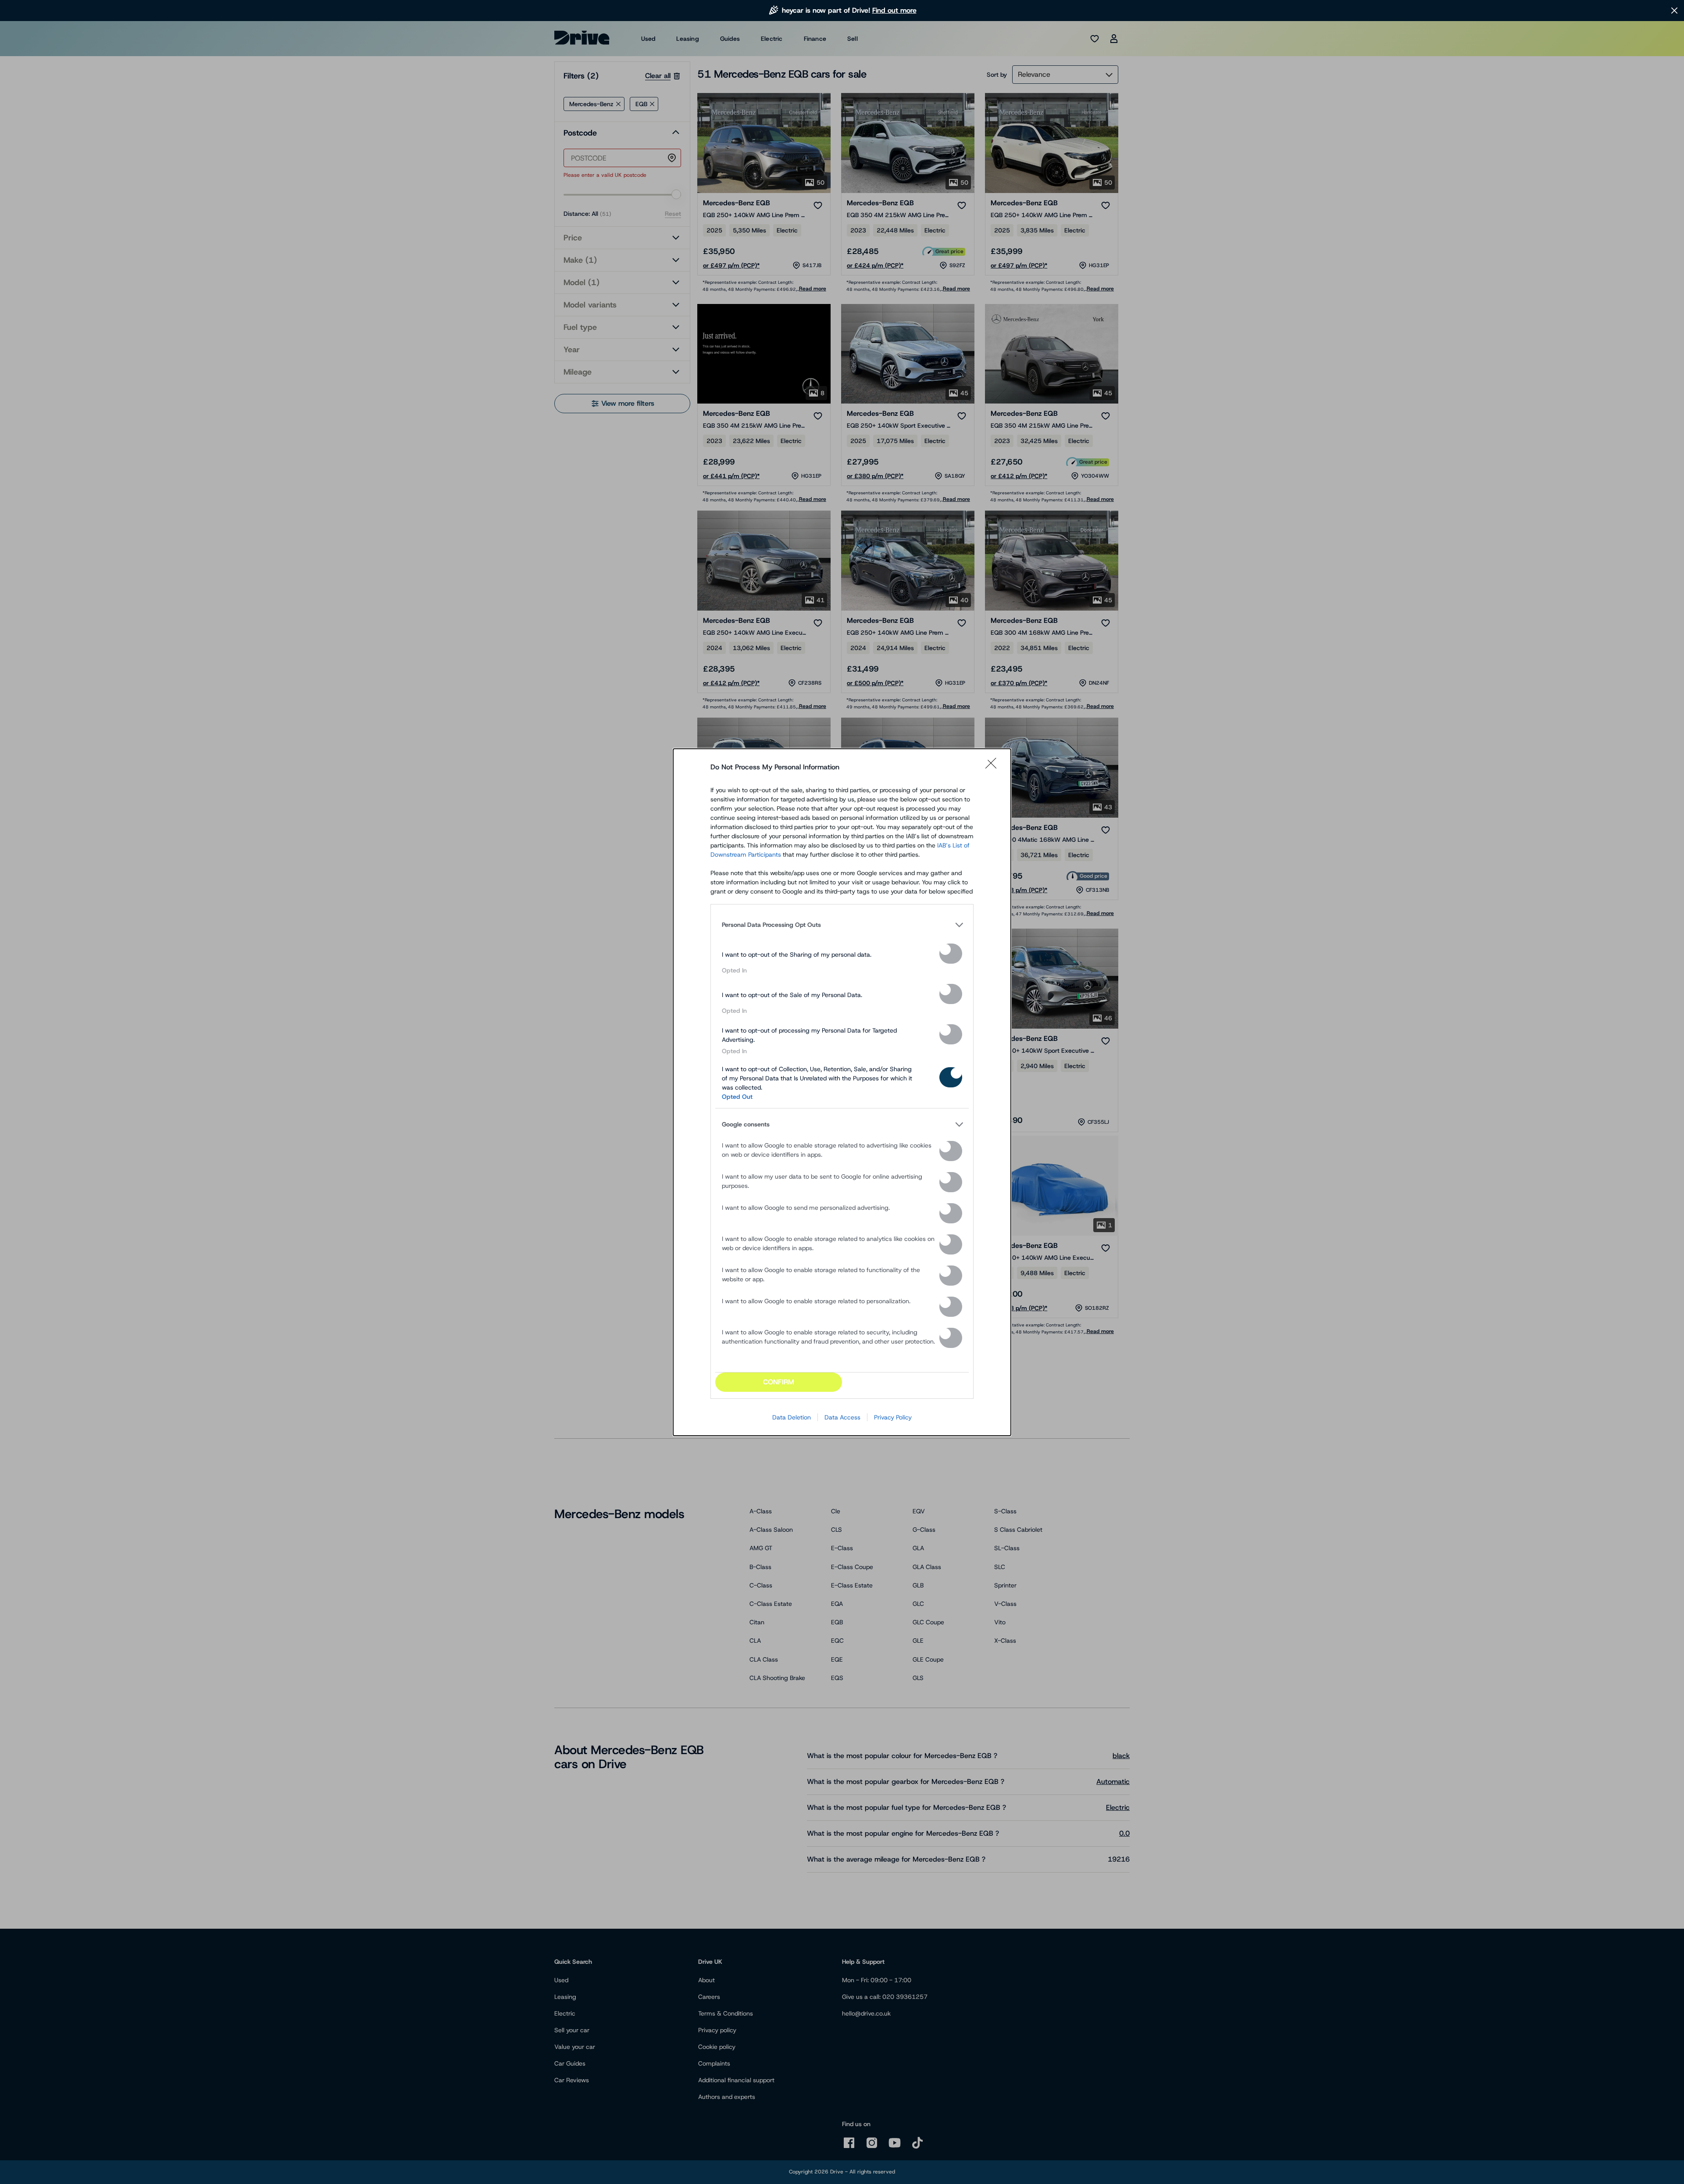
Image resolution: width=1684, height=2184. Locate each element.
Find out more (894, 10)
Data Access (842, 1417)
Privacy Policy (893, 1417)
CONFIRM (779, 1382)
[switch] (951, 954)
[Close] (994, 767)
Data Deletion (792, 1417)
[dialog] (842, 1092)
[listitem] (842, 925)
